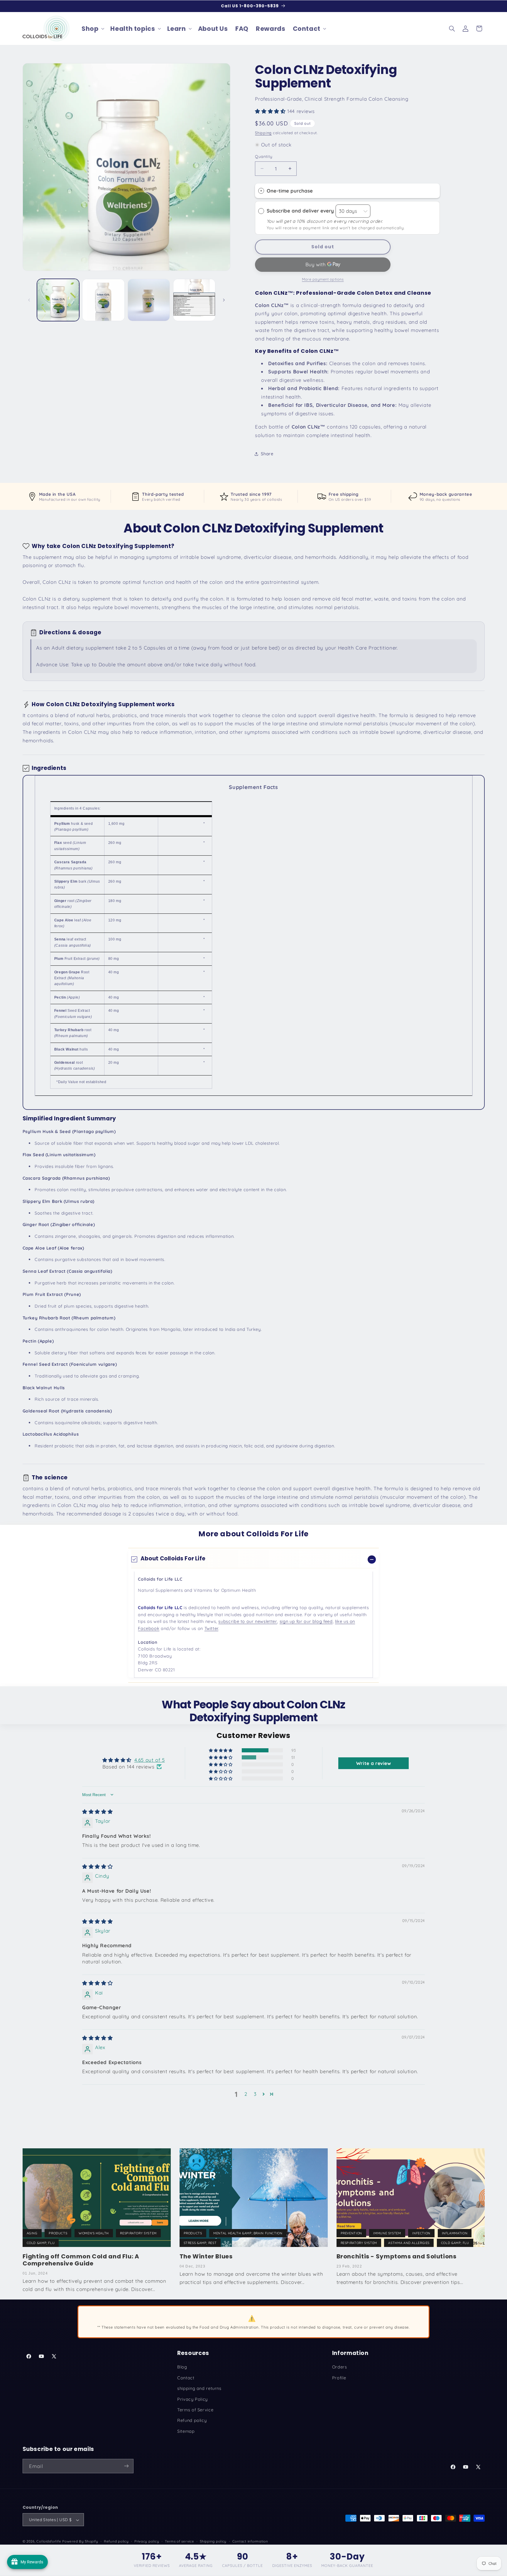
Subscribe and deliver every (301, 211)
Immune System (387, 2233)
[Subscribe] (126, 2466)
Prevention (351, 2233)
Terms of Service (195, 2410)
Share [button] (267, 454)
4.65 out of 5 (150, 1760)
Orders (340, 2367)
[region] (254, 942)
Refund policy (192, 2421)
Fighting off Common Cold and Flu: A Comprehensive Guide (81, 2260)
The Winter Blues (206, 2256)
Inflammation (455, 2233)
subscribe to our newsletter (248, 1622)
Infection (421, 2233)
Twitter (211, 1628)
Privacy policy (147, 2542)
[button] (92, 28)
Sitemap (186, 2431)
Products (58, 2233)
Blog (182, 2367)
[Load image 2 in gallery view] (103, 300)
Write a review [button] (374, 1763)
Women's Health (94, 2233)
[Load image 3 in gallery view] (149, 300)
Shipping (263, 133)
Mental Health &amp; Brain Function (248, 2233)
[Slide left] (29, 300)
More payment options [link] (323, 279)
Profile (339, 2378)
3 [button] (255, 2094)
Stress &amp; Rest (200, 2243)
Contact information (250, 2542)
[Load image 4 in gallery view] (194, 300)
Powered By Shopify (80, 2542)
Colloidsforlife (49, 2542)
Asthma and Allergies (409, 2243)
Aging (32, 2233)
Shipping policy (213, 2542)
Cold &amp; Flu (41, 2243)
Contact (186, 2378)
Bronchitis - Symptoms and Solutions (397, 2256)
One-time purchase (290, 191)
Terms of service (180, 2542)
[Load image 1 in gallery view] (58, 300)
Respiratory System (138, 2233)
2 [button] (246, 2094)
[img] (97, 1811)
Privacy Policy (192, 2399)
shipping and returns (199, 2389)
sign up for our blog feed (306, 1622)
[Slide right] (224, 300)
